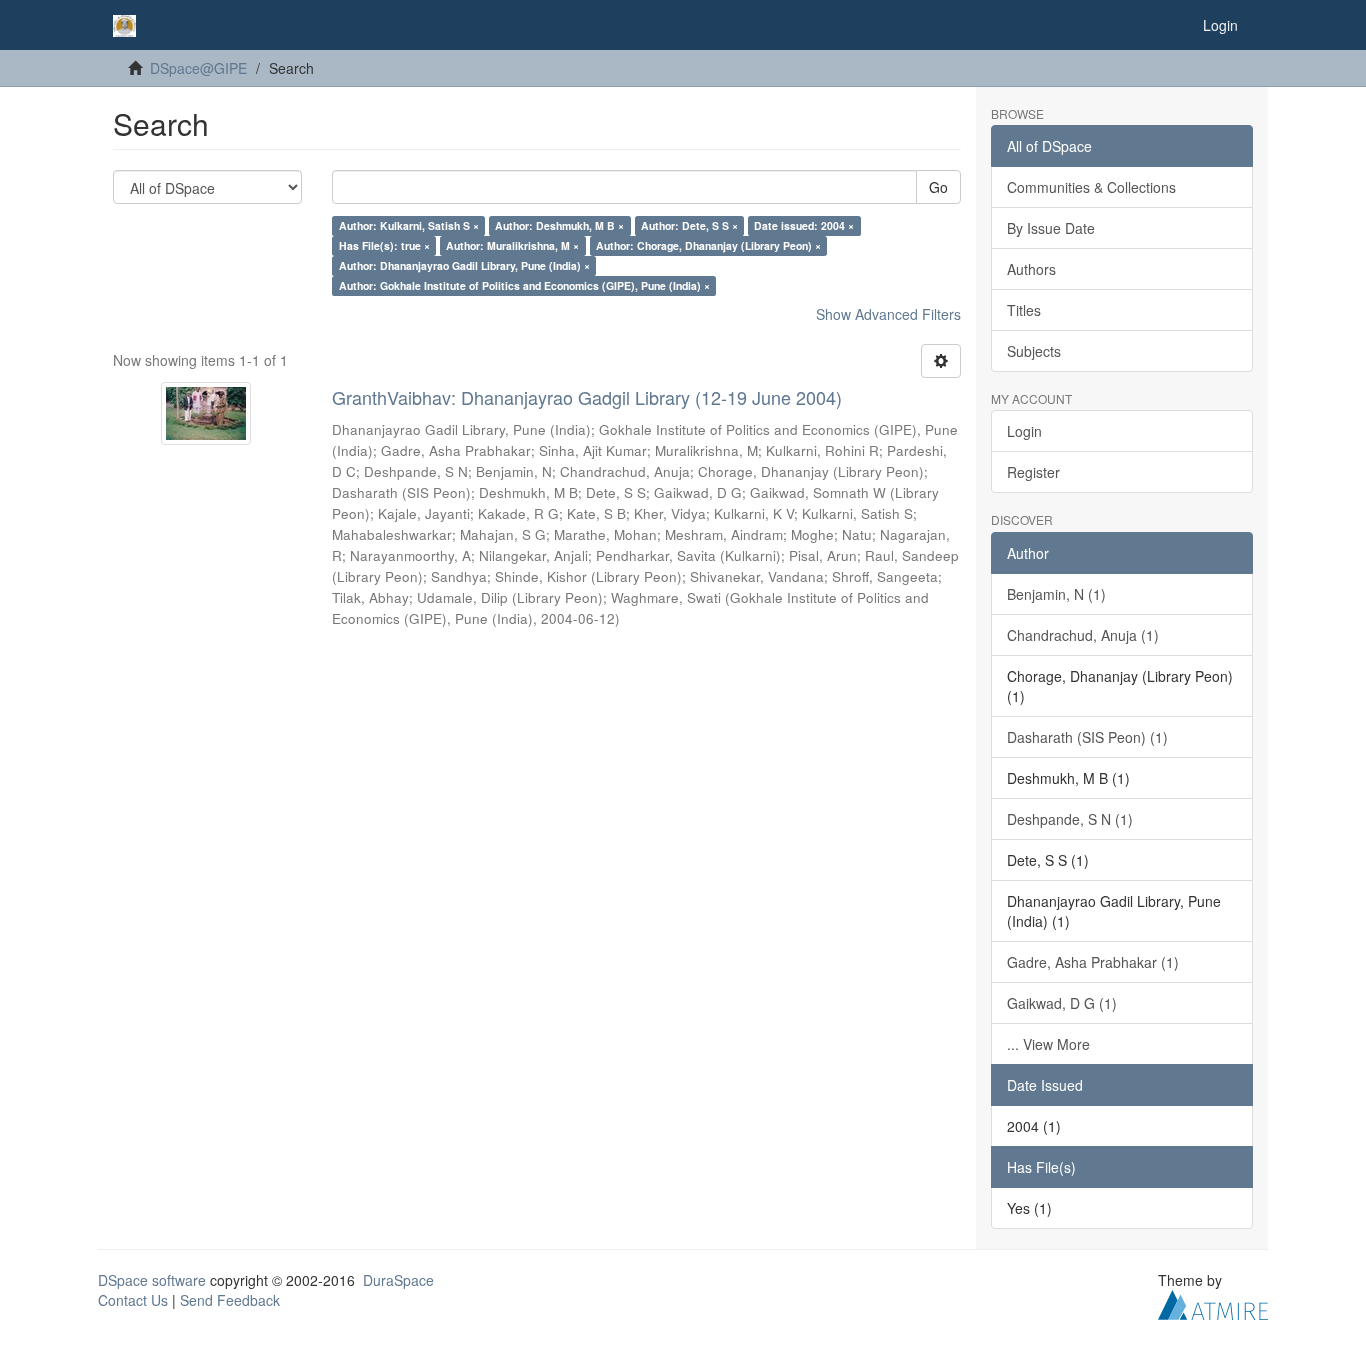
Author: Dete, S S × (689, 225)
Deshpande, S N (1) (1070, 819)
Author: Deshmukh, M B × (559, 225)
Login (1024, 431)
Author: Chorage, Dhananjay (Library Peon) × (708, 245)
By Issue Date (1051, 228)
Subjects (1034, 351)
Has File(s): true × (384, 245)
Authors (1031, 269)
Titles (1024, 310)
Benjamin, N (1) (1056, 594)
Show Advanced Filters (888, 314)
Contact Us (133, 1300)
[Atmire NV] (1213, 1302)
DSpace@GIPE (198, 68)
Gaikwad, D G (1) (1062, 1003)
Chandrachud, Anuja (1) (1083, 635)
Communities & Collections (1091, 187)
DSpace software (152, 1280)
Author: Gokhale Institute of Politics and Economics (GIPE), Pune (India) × (524, 285)
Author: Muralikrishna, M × (512, 245)
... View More (1048, 1044)
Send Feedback (230, 1300)
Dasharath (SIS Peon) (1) (1087, 737)
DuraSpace (398, 1280)
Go (938, 187)
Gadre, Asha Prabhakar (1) (1093, 962)
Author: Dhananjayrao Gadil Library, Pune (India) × (464, 265)
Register (1033, 472)
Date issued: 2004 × (804, 225)
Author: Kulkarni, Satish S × (409, 225)
